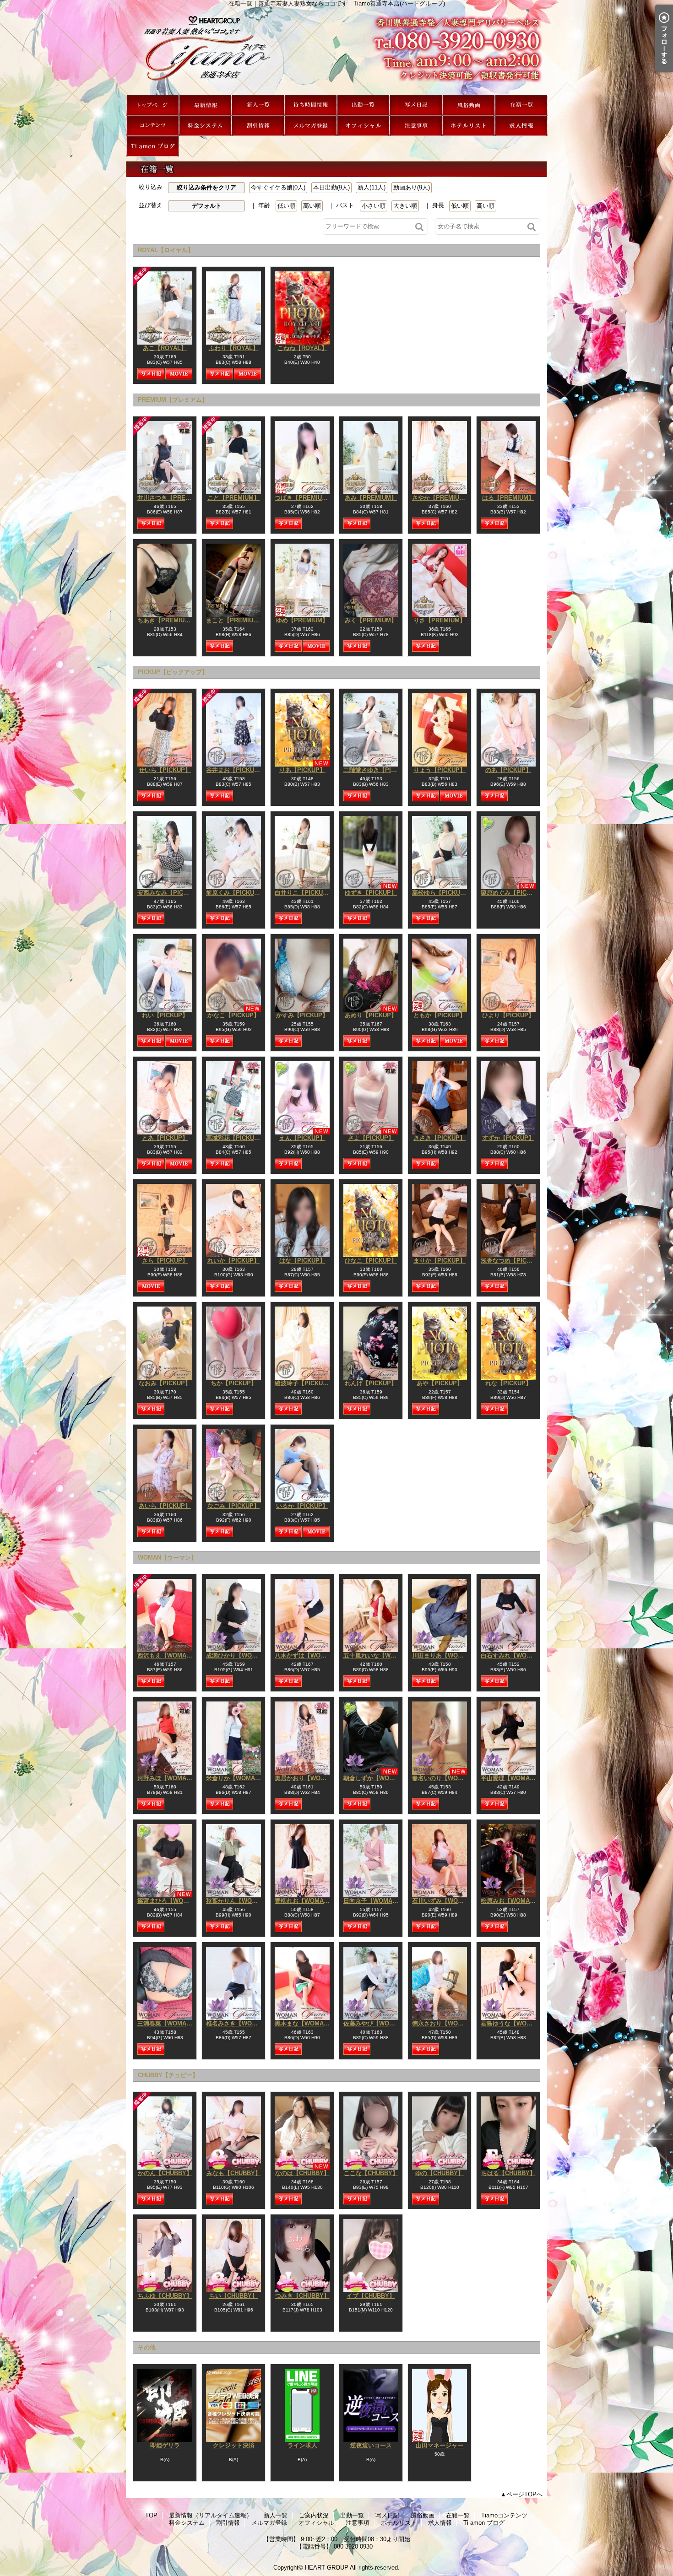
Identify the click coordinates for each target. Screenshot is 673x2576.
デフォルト (207, 206)
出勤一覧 (363, 105)
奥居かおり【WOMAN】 (307, 1778)
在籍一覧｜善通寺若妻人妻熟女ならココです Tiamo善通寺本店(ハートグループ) (336, 51)
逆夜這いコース (371, 2445)
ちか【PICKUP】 (234, 1383)
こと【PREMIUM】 (233, 498)
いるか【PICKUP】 (302, 1506)
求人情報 (521, 126)
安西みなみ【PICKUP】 (169, 893)
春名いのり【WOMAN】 (445, 1778)
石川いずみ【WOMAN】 (445, 1901)
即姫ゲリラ (165, 2445)
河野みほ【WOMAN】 (167, 1778)
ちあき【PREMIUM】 (166, 620)
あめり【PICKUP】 (371, 1015)
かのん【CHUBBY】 (165, 2173)
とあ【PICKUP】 (165, 1138)
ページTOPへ (524, 2494)
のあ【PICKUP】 (508, 770)
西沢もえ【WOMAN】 (167, 1655)
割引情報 (258, 126)
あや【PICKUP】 (440, 1383)
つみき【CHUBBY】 (302, 2296)
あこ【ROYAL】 (165, 348)
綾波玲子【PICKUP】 (304, 1383)
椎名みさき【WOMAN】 (239, 2023)
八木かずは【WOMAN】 (307, 1655)
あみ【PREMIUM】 (371, 498)
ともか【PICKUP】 (440, 1015)
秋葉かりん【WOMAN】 (239, 1901)
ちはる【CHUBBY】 (508, 2173)
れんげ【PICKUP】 (371, 1383)
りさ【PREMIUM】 (440, 620)
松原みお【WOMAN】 (510, 1901)
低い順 (286, 206)
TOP (153, 105)
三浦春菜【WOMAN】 (167, 2023)
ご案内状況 (311, 105)
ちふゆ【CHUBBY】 (165, 2296)
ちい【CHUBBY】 (233, 2296)
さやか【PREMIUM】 (441, 498)
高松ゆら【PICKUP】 (441, 893)
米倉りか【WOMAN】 (236, 1778)
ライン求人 (302, 2445)
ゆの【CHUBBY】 (440, 2173)
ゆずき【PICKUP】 (371, 893)
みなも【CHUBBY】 (234, 2173)
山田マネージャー (440, 2445)
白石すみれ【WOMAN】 (513, 1655)
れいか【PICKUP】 (233, 1261)
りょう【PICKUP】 (440, 770)
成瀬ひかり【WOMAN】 (239, 1655)
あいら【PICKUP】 (165, 1506)
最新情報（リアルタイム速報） (205, 105)
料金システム (205, 126)
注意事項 (416, 126)
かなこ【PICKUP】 (233, 1015)
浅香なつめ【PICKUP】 (513, 1261)
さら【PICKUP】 (165, 1261)
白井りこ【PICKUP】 (304, 893)
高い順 (312, 206)
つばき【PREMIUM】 (304, 498)
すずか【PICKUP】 (508, 1138)
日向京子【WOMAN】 (373, 1901)
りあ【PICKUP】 (302, 770)
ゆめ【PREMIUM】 (302, 620)
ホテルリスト (469, 126)
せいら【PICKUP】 (165, 770)
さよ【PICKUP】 (371, 1138)
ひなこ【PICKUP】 (371, 1261)
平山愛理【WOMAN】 (510, 1778)
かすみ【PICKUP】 (302, 1015)
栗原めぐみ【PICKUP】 (513, 893)
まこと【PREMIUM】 (235, 620)
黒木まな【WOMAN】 (304, 2023)
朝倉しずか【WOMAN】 (376, 1778)
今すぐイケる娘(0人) (278, 187)
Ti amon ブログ (153, 146)
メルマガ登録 (311, 126)
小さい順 (374, 206)
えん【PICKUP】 (302, 1138)
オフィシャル (363, 126)
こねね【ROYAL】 (302, 348)
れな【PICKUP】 (508, 1383)
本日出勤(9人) (331, 187)
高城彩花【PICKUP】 (235, 1138)
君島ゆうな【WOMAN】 (513, 2023)
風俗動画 (469, 105)
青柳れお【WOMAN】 (304, 1901)
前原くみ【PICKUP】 (235, 893)
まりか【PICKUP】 (440, 1261)
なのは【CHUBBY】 (302, 2173)
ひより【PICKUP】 (508, 1015)
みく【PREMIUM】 (371, 620)
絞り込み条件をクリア (206, 187)
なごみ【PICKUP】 (233, 1506)
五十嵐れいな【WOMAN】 (379, 1655)
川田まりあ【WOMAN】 (445, 1655)
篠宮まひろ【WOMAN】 (170, 1901)
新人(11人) (372, 187)
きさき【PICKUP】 (440, 1138)
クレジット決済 (234, 2445)
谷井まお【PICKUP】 (235, 770)
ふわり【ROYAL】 (234, 348)
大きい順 (405, 206)
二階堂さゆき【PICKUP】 (378, 770)
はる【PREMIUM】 (508, 498)
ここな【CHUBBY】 (371, 2173)
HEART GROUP (327, 2568)
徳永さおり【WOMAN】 (445, 2023)
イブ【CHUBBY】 (371, 2296)
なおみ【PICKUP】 (165, 1383)
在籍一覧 (521, 105)
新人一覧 (258, 105)
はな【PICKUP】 (302, 1261)
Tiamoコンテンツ (153, 126)
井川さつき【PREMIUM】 (172, 498)
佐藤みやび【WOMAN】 (376, 2023)
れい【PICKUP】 (165, 1015)
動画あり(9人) (412, 187)
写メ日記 (416, 105)
